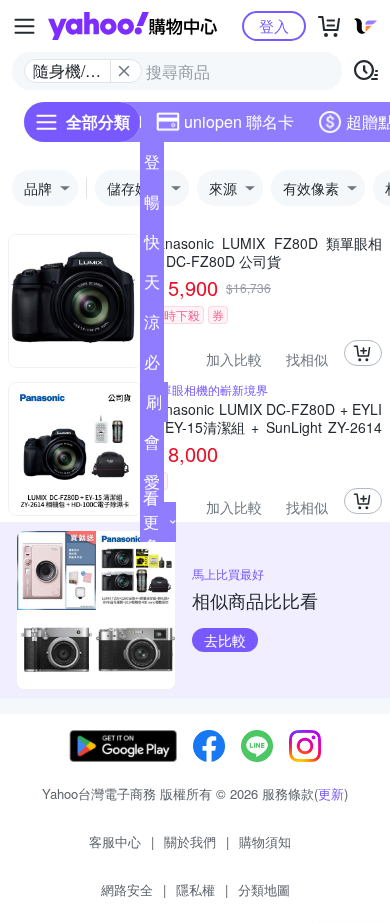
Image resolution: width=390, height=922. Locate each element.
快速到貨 (152, 246)
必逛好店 (152, 366)
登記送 (152, 166)
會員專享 (152, 446)
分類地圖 (264, 889)
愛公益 (152, 486)
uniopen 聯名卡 (239, 121)
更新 (331, 793)
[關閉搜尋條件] (124, 71)
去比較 (225, 640)
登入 (274, 25)
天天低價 (152, 286)
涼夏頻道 (152, 326)
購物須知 (265, 841)
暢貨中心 (152, 206)
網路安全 (127, 889)
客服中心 (115, 841)
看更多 (151, 521)
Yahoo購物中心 (132, 26)
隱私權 (195, 889)
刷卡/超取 (154, 406)
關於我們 (190, 841)
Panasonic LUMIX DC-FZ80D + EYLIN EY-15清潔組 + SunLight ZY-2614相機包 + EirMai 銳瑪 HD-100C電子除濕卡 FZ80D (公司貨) (265, 418)
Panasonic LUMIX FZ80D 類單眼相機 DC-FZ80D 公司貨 (265, 252)
